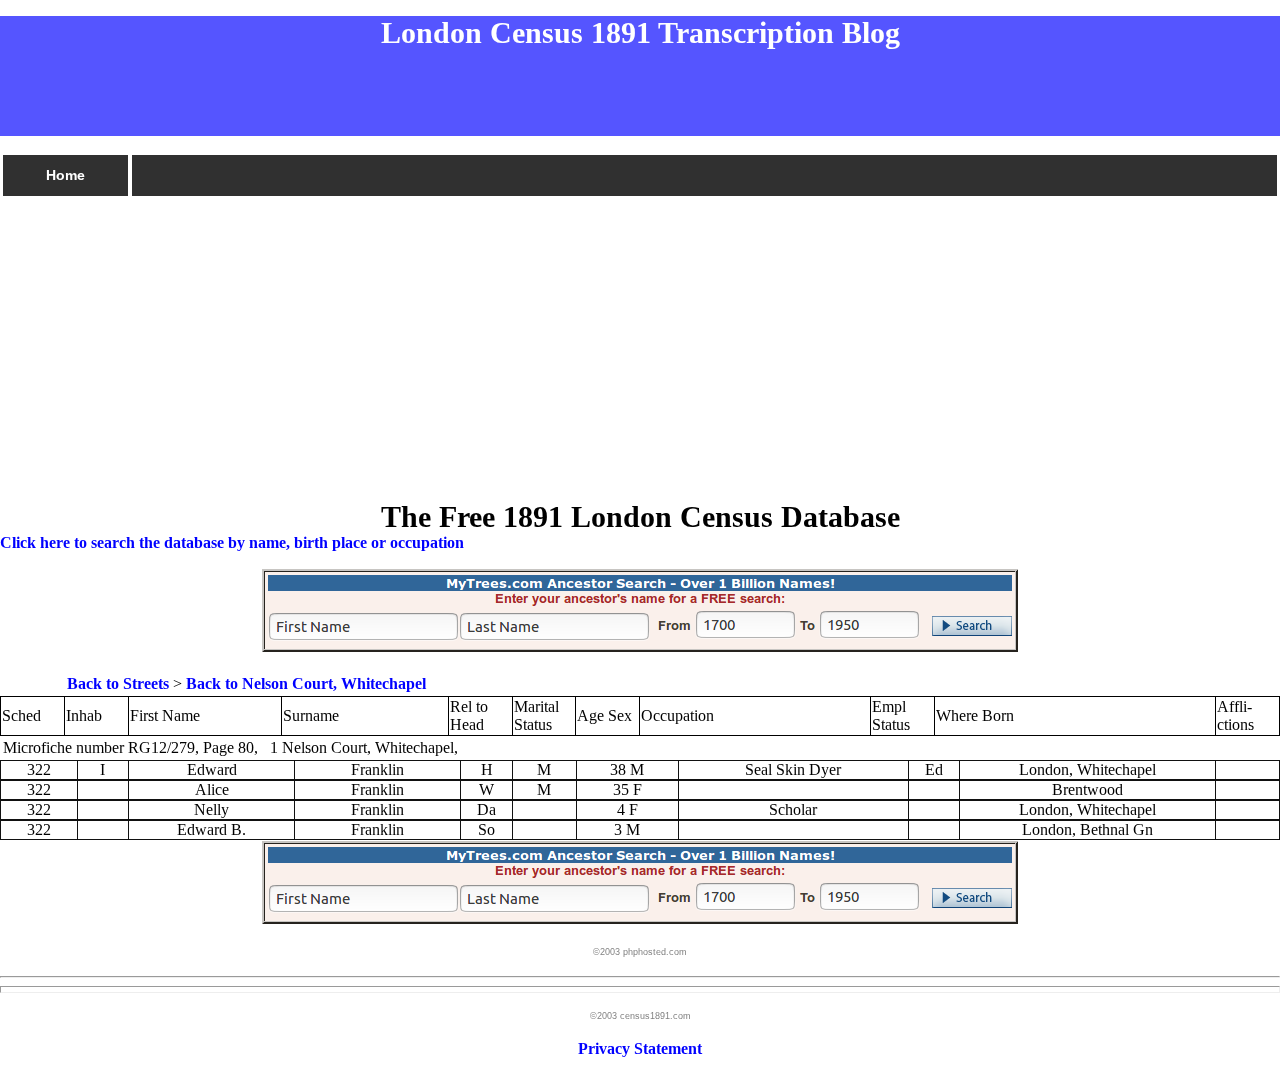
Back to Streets (118, 683)
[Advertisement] (600, 339)
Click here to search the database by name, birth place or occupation (232, 542)
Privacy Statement (640, 1048)
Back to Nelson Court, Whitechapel (306, 683)
